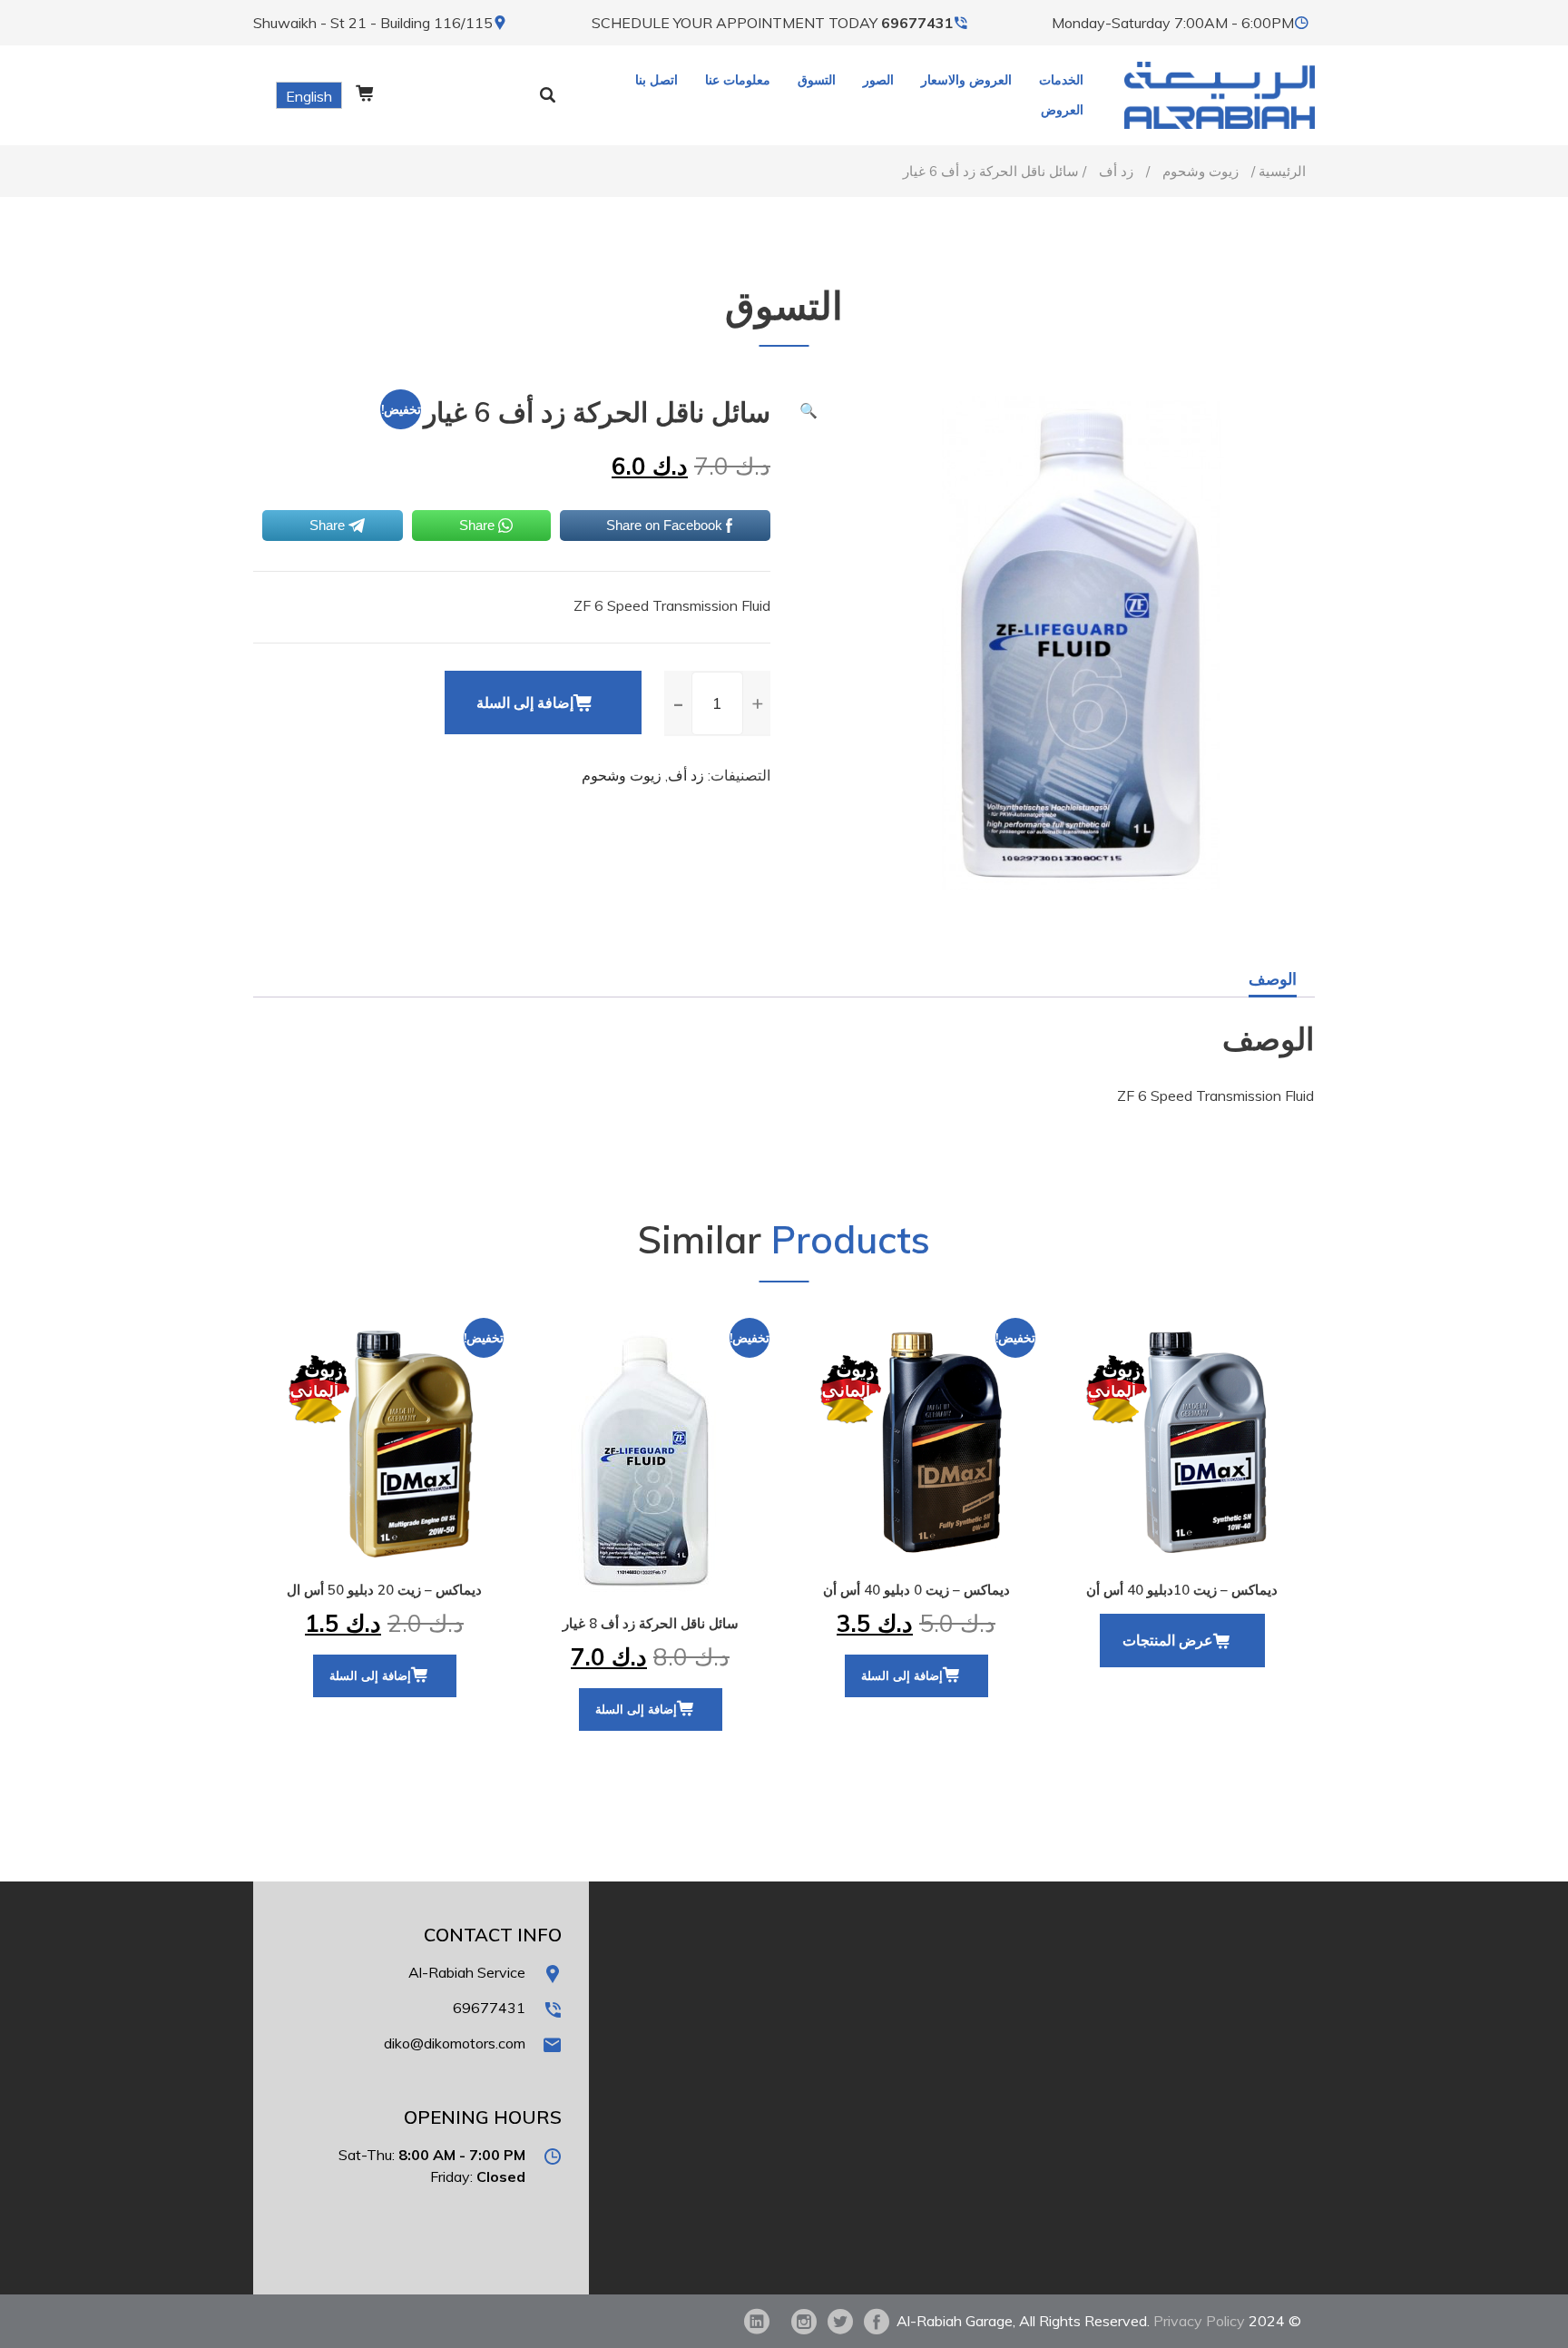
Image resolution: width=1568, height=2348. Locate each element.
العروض (1062, 110)
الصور (878, 80)
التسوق (817, 80)
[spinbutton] (717, 703)
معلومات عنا (738, 80)
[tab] (1273, 979)
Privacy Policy (1199, 2321)
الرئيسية (1282, 171)
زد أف (1116, 171)
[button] (757, 702)
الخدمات (1061, 80)
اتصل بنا (657, 80)
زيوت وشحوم (1200, 171)
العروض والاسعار (966, 80)
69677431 (917, 23)
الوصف (1273, 979)
